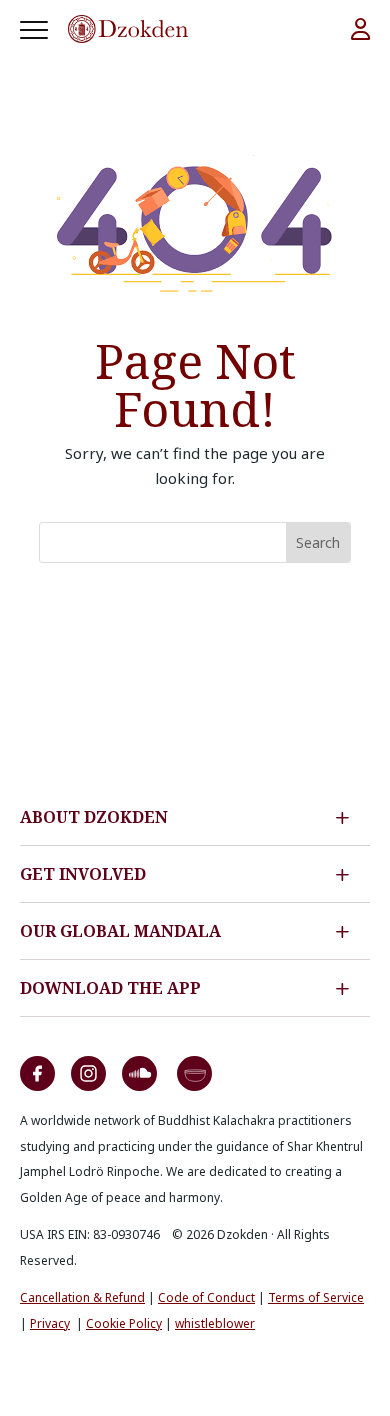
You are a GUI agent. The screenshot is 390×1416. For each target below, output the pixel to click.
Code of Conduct (206, 1297)
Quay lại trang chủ (195, 610)
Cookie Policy (124, 1323)
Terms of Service (316, 1297)
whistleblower (215, 1323)
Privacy (50, 1323)
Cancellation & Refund (82, 1297)
